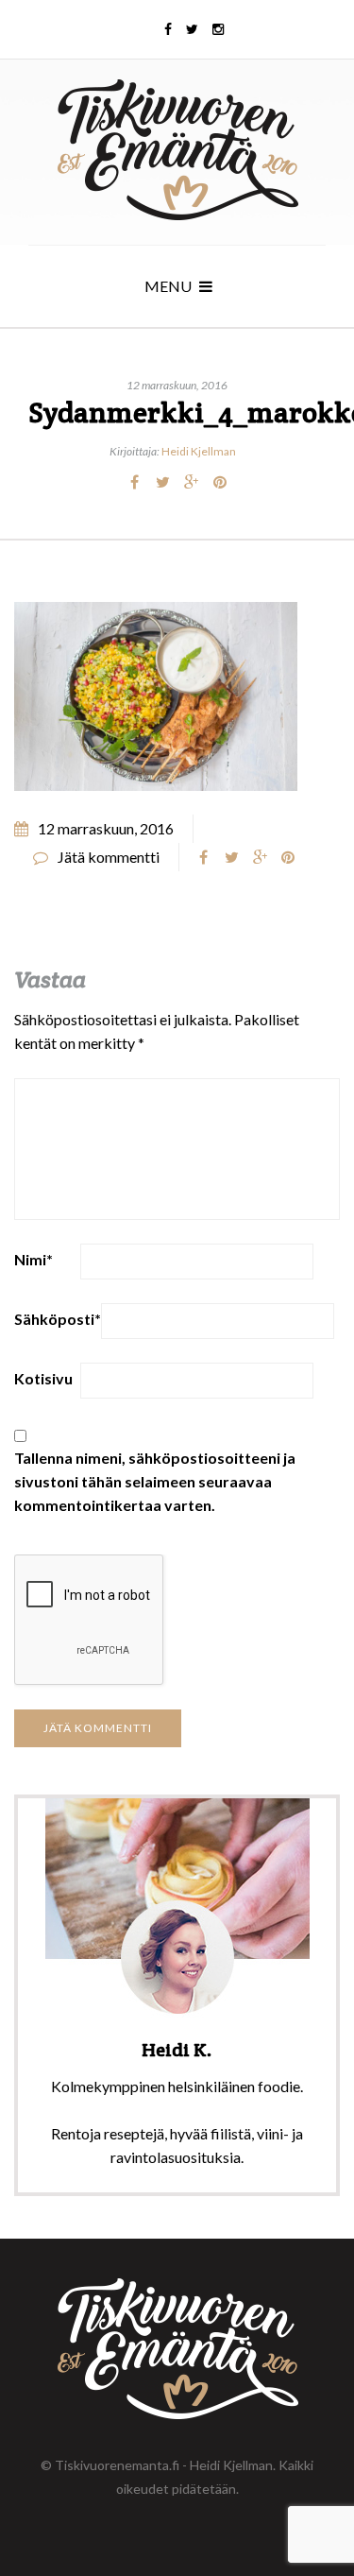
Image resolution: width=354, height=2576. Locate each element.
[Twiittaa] (163, 482)
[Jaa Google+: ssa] (192, 482)
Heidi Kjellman (199, 451)
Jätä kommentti (109, 857)
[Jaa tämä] (135, 482)
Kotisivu (43, 1378)
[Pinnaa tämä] (220, 482)
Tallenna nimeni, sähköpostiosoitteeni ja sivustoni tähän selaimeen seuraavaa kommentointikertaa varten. (155, 1481)
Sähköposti (58, 1319)
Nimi (34, 1259)
